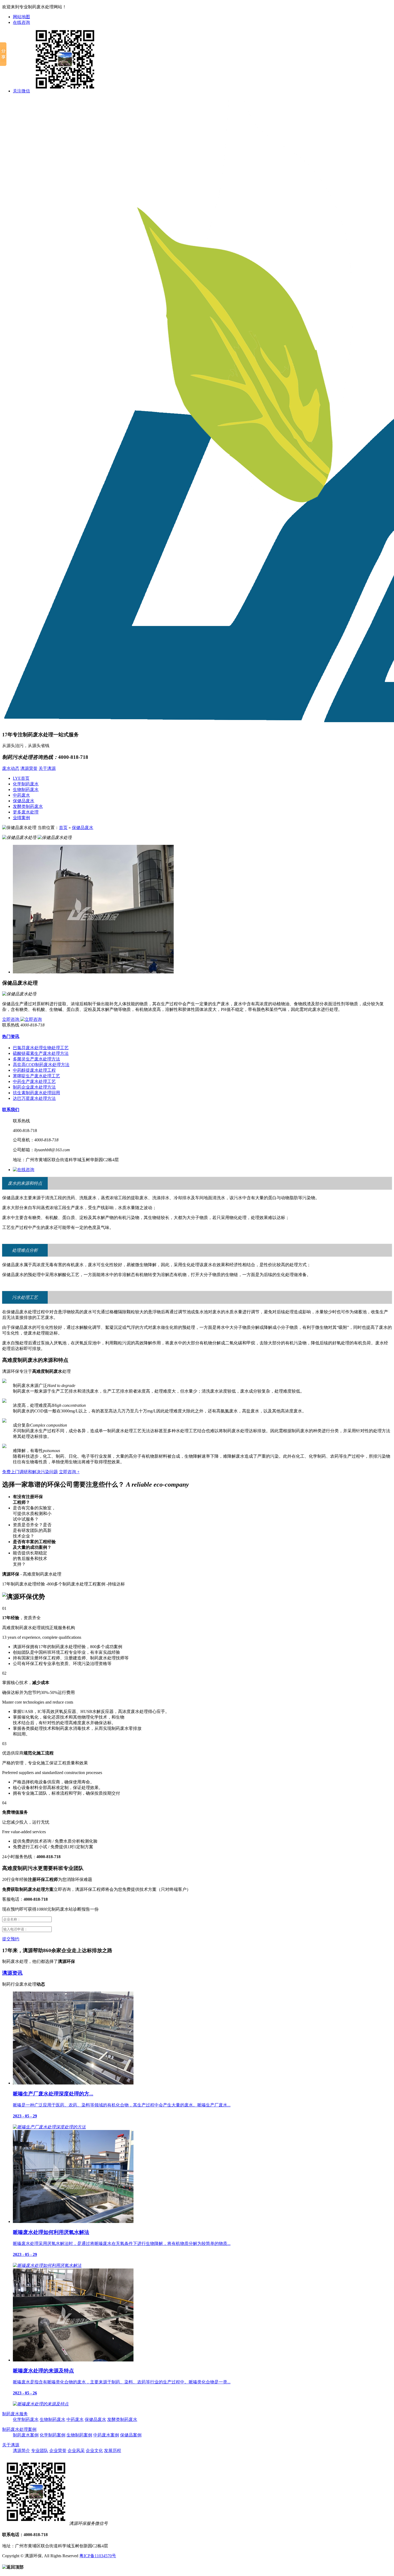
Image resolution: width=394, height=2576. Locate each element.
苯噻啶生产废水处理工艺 (36, 1076)
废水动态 (11, 768)
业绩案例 (21, 818)
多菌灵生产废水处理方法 (36, 1059)
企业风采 (76, 2451)
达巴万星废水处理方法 (34, 1098)
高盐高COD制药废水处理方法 (41, 1065)
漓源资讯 (12, 1973)
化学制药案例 (53, 2435)
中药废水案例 (106, 2435)
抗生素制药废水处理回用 (36, 1093)
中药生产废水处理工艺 (34, 1081)
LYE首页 (21, 778)
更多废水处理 (26, 812)
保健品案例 (131, 2435)
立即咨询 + (69, 1472)
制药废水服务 (15, 2414)
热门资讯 (11, 1036)
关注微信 (21, 91)
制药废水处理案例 (19, 2429)
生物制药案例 (79, 2435)
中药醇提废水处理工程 (34, 1070)
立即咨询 (11, 1019)
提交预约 (11, 1939)
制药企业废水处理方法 (34, 1087)
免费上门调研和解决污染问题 (30, 1472)
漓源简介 (21, 2451)
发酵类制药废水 (28, 806)
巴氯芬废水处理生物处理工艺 (41, 1048)
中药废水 (21, 795)
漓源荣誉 (29, 768)
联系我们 (11, 1110)
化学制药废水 (26, 784)
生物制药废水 (26, 790)
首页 (63, 828)
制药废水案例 (26, 2435)
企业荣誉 (58, 2451)
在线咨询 (21, 22)
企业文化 (94, 2451)
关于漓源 (47, 768)
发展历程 (113, 2451)
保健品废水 (24, 801)
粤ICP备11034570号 (98, 2556)
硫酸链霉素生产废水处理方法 (41, 1053)
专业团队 (40, 2451)
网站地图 (21, 17)
